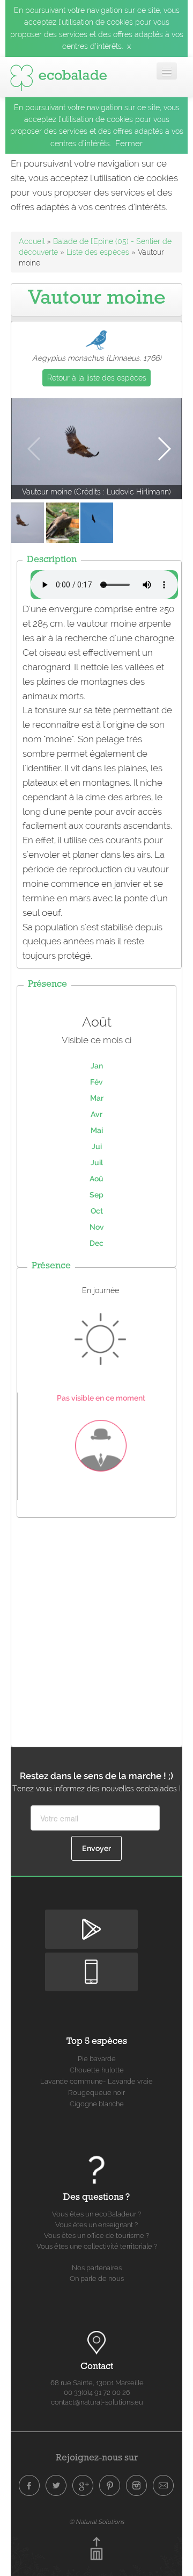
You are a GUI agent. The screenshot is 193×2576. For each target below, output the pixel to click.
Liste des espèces (98, 252)
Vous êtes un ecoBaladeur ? (96, 2214)
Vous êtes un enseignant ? (96, 2225)
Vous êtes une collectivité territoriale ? (97, 2246)
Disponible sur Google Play (91, 1924)
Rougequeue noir (96, 2093)
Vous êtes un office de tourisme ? (96, 2236)
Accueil (32, 241)
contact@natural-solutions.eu (97, 2402)
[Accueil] (58, 75)
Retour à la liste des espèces (97, 378)
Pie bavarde (97, 2059)
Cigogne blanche (97, 2104)
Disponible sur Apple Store (91, 1966)
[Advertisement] (96, 1630)
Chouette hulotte (97, 2070)
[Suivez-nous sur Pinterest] (110, 2486)
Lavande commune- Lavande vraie (96, 2081)
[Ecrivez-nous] (164, 2486)
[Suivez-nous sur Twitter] (56, 2486)
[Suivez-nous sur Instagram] (137, 2486)
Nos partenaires (97, 2268)
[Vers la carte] (96, 2343)
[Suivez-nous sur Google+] (83, 2486)
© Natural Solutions (96, 2522)
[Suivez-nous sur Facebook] (29, 2486)
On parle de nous (97, 2279)
